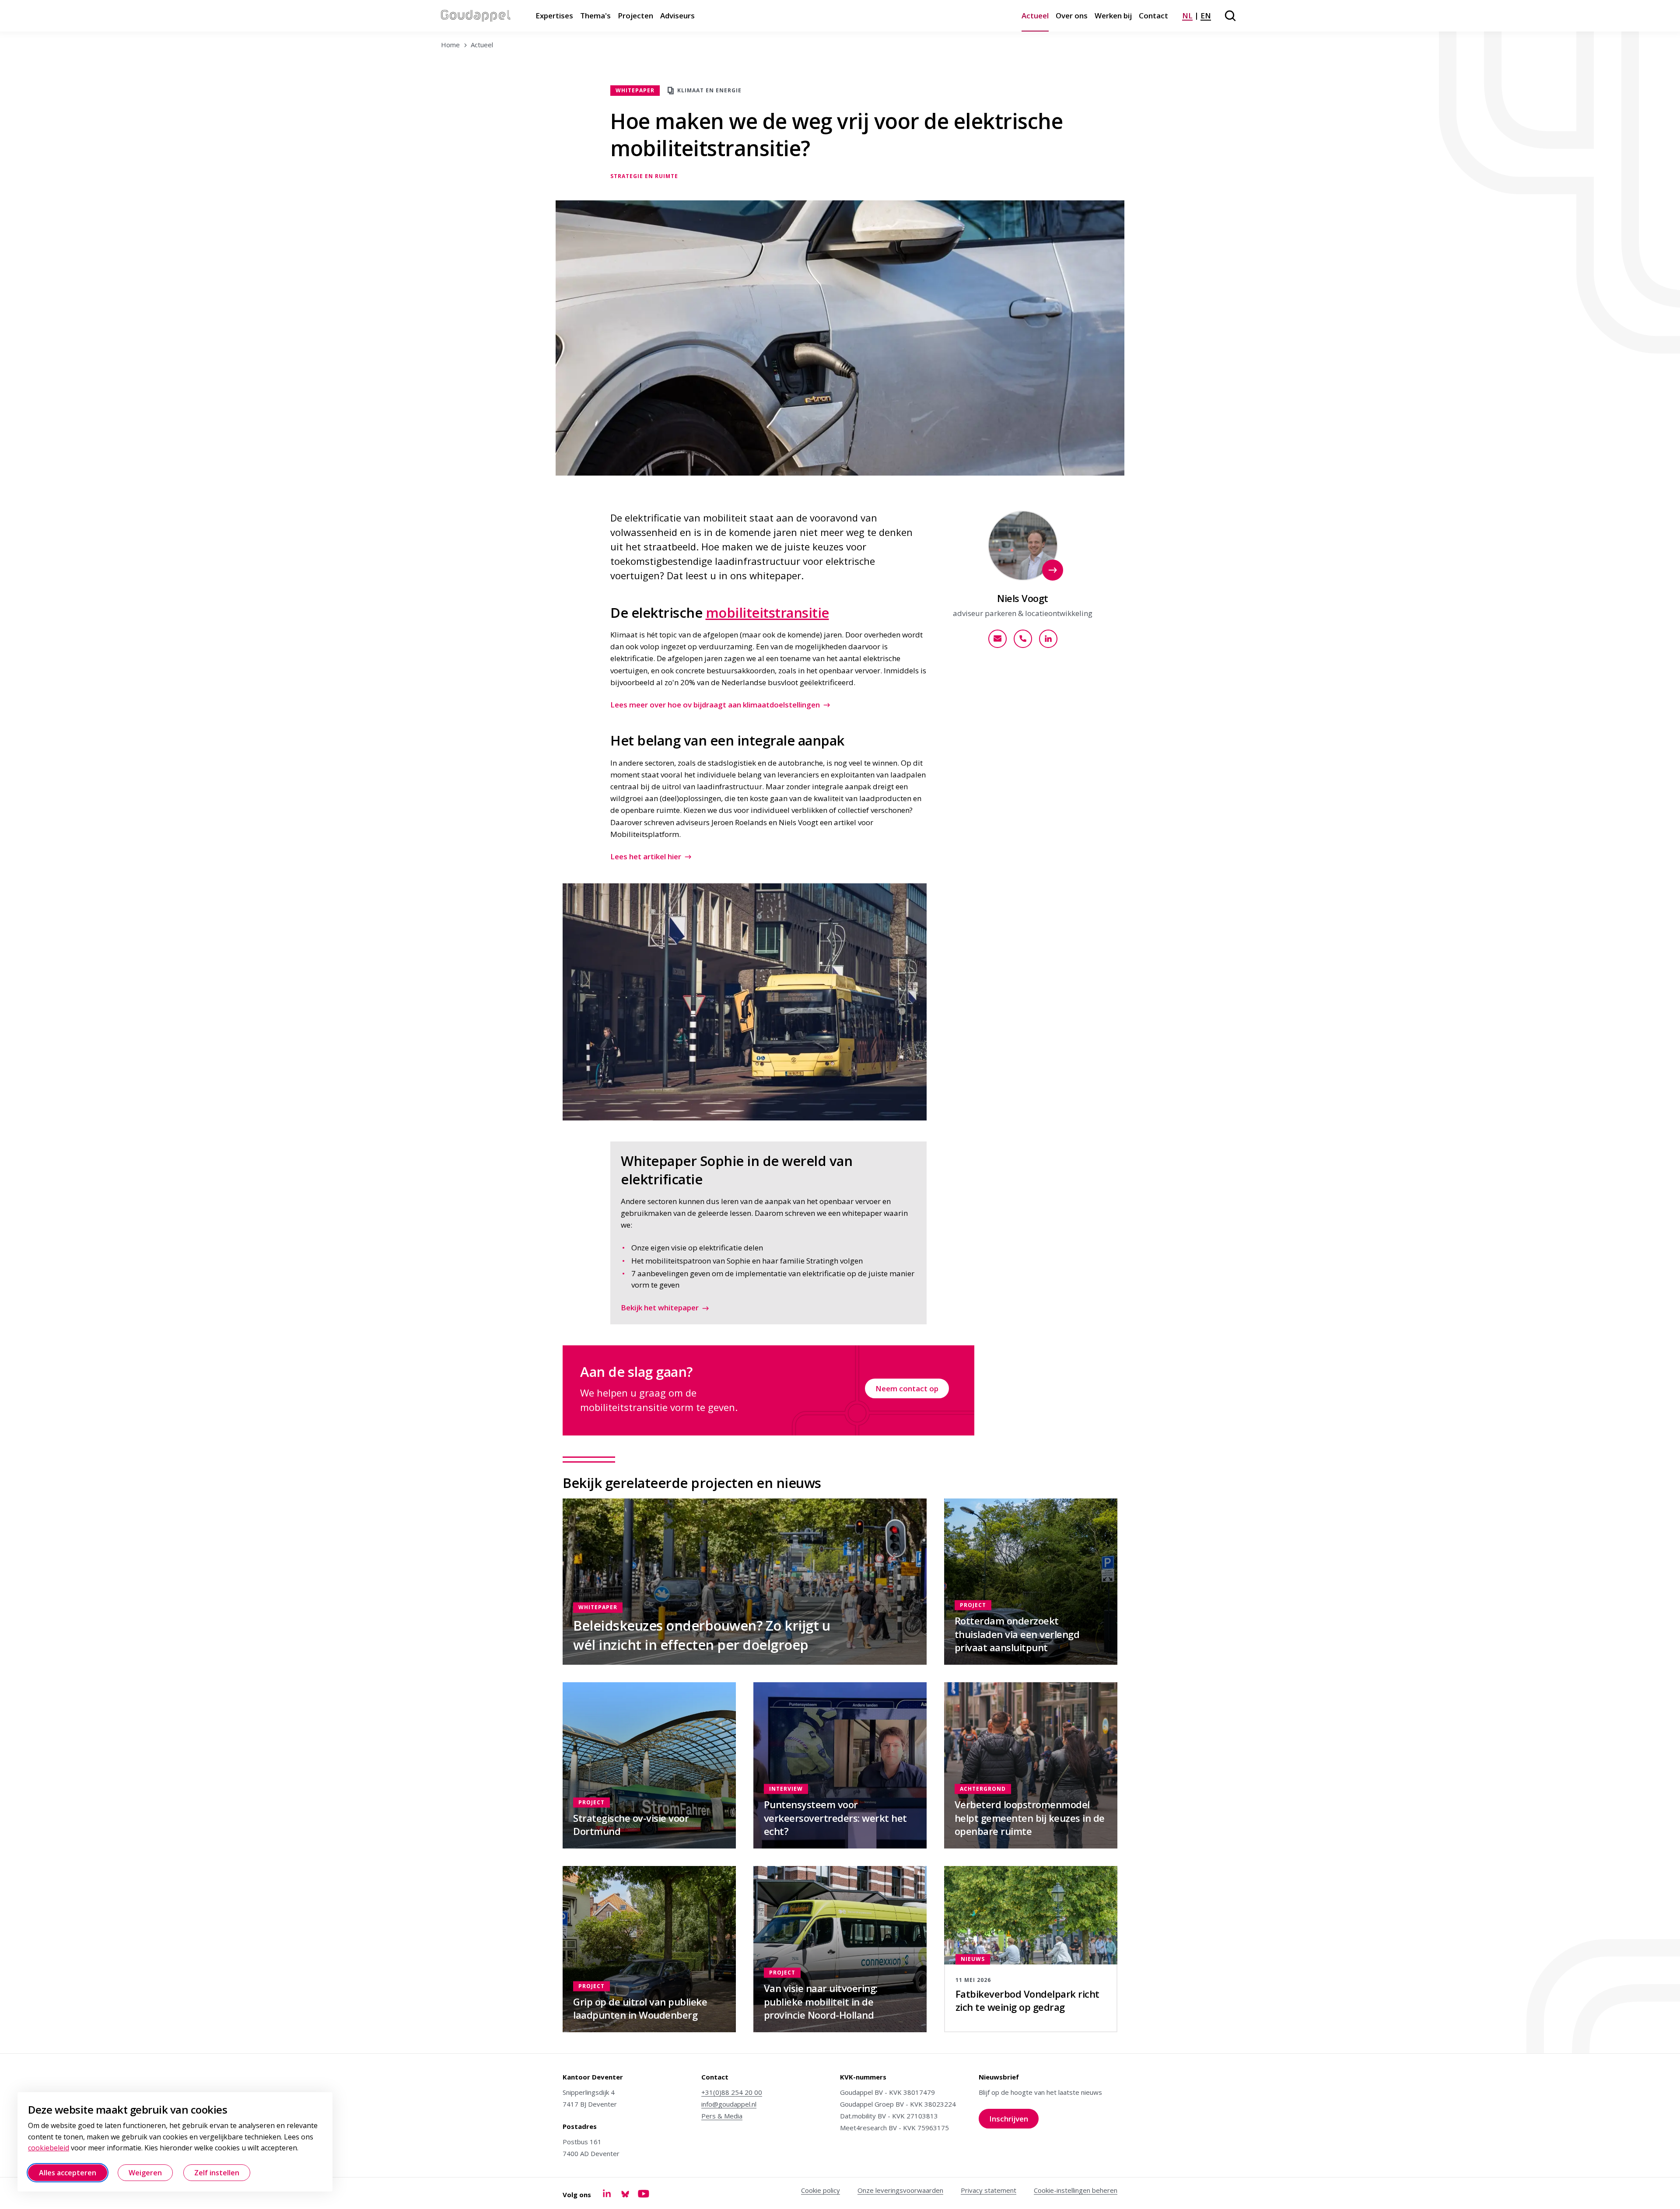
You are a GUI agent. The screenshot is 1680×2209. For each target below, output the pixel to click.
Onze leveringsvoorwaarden (900, 2190)
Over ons (1072, 16)
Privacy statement (989, 2190)
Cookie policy (821, 2190)
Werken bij (1113, 16)
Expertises (554, 16)
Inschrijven (1014, 2121)
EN (1206, 16)
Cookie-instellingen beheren (1076, 2190)
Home (450, 45)
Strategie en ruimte (644, 176)
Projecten (635, 16)
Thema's (595, 16)
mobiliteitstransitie (767, 613)
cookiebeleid (49, 2148)
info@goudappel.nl (729, 2104)
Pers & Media (722, 2116)
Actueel (1035, 16)
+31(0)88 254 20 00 (732, 2092)
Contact (1153, 16)
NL (1187, 16)
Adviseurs (677, 16)
